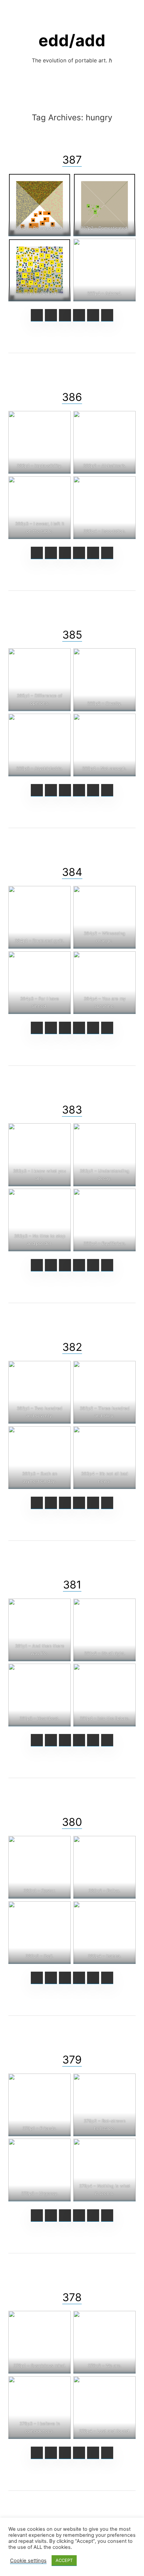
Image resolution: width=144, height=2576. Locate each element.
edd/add (72, 40)
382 (72, 1347)
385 (72, 635)
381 (72, 1585)
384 (72, 872)
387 (72, 160)
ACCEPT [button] (64, 2560)
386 (72, 397)
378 (72, 2297)
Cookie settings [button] (28, 2561)
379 (72, 2060)
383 (72, 1110)
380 (72, 1822)
